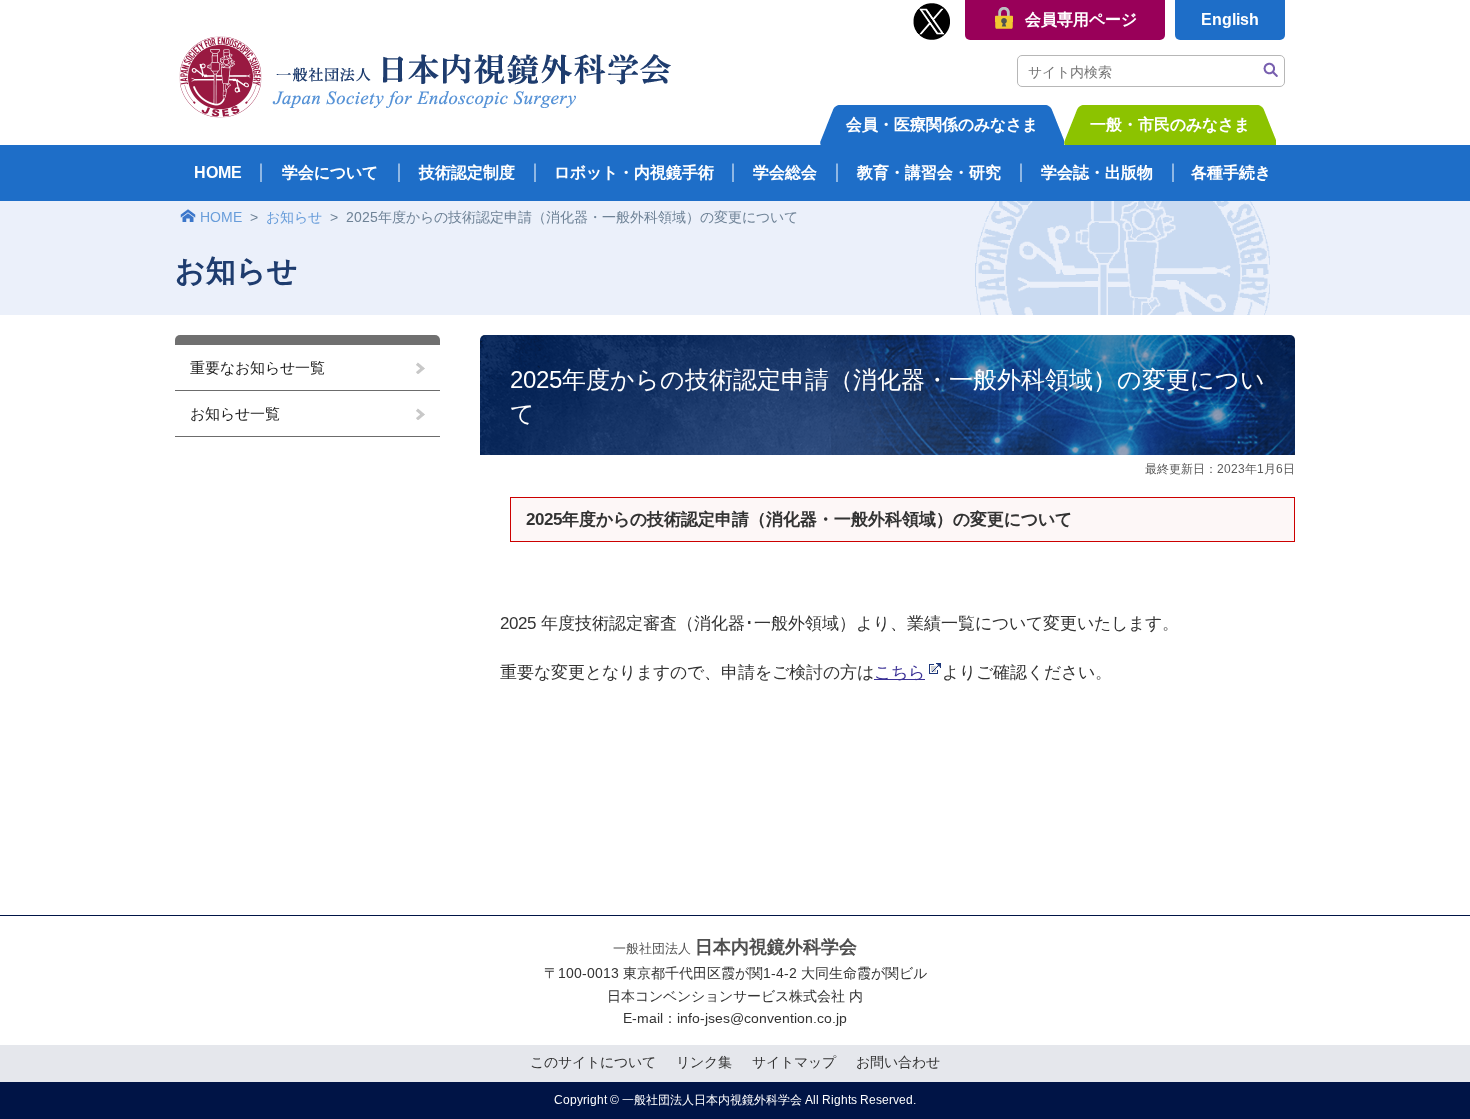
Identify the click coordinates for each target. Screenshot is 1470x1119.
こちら (899, 672)
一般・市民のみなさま (1170, 124)
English (1230, 19)
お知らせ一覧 (235, 413)
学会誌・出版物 (1097, 172)
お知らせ (294, 217)
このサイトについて (593, 1062)
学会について (330, 172)
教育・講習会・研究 (929, 172)
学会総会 (785, 172)
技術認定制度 (467, 172)
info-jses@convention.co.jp (762, 1018)
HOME (218, 172)
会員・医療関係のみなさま (942, 124)
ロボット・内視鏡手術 (634, 172)
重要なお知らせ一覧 (257, 367)
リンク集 (704, 1062)
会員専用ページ (1081, 19)
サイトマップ (794, 1062)
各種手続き (1231, 172)
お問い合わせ (898, 1062)
